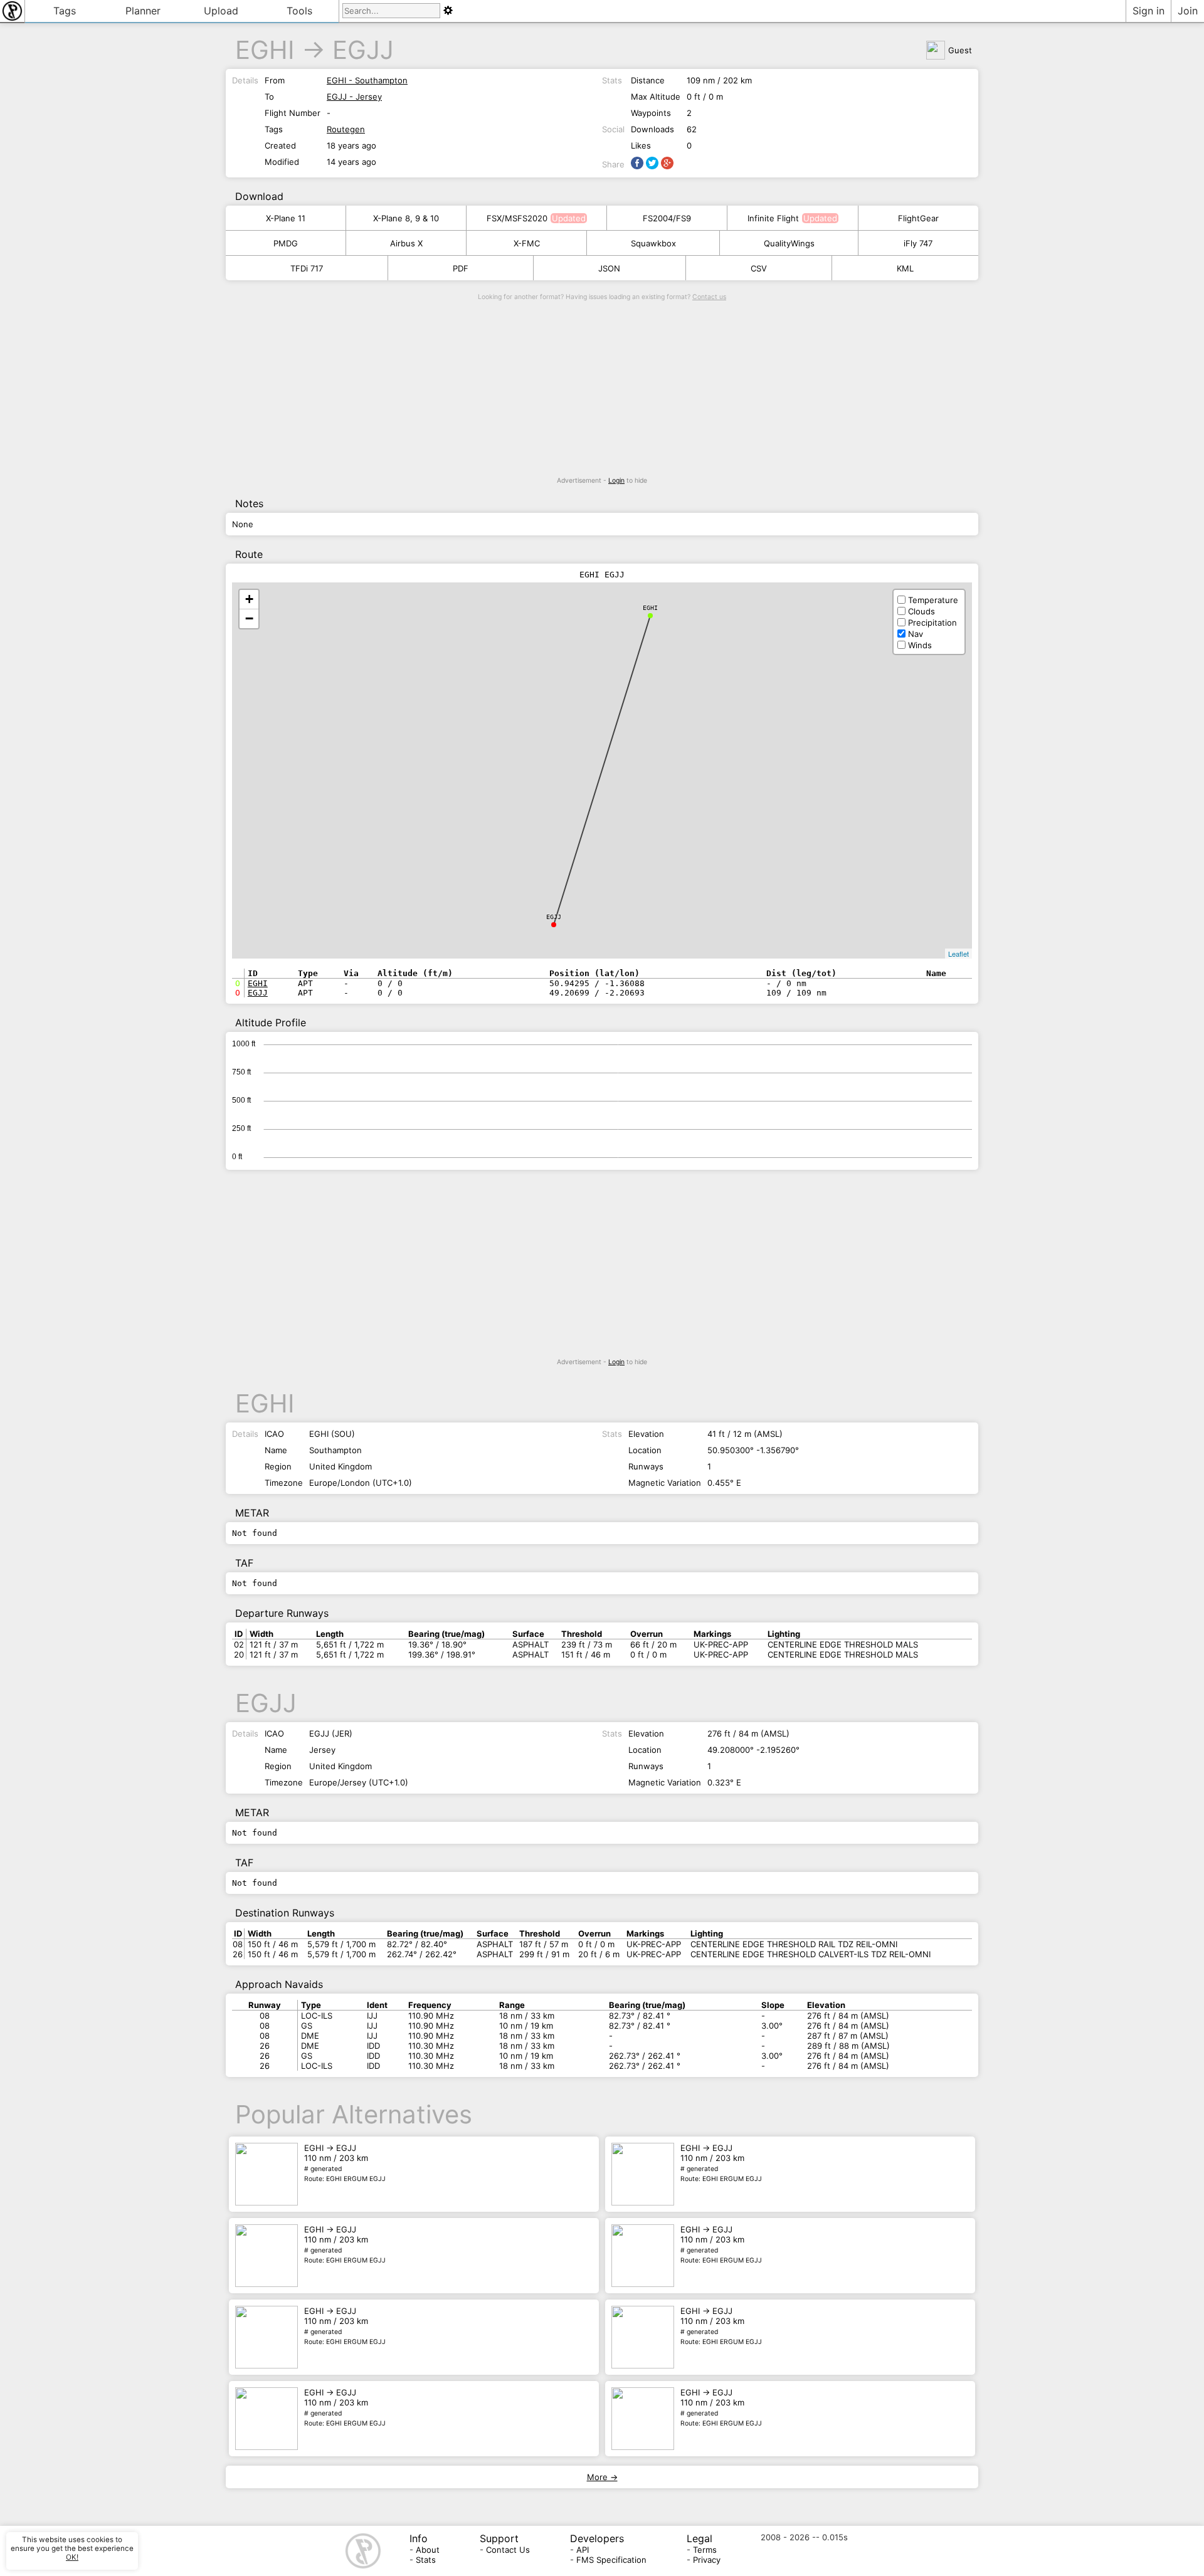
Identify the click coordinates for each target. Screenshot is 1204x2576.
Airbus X (406, 243)
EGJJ (363, 50)
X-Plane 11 (286, 218)
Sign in (1149, 11)
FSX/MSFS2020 (517, 218)
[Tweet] (652, 163)
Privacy (707, 2560)
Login (616, 481)
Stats (426, 2560)
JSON (609, 268)
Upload (221, 11)
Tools (299, 11)
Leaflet (958, 954)
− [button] (249, 618)
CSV (759, 268)
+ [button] (249, 599)
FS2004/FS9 (667, 218)
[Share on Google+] (667, 163)
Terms (705, 2550)
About (428, 2550)
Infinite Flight (773, 218)
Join (1188, 11)
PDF (461, 268)
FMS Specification (611, 2560)
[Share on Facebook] (637, 163)
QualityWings (789, 243)
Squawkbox (653, 243)
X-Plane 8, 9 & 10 (406, 218)
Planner (143, 11)
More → (602, 2477)
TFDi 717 (307, 268)
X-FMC (527, 243)
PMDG (286, 243)
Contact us (709, 297)
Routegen (346, 129)
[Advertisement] (602, 389)
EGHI (265, 50)
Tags (65, 11)
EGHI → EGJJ (345, 2163)
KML (905, 268)
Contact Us (508, 2550)
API (583, 2550)
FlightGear (918, 218)
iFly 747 (918, 243)
